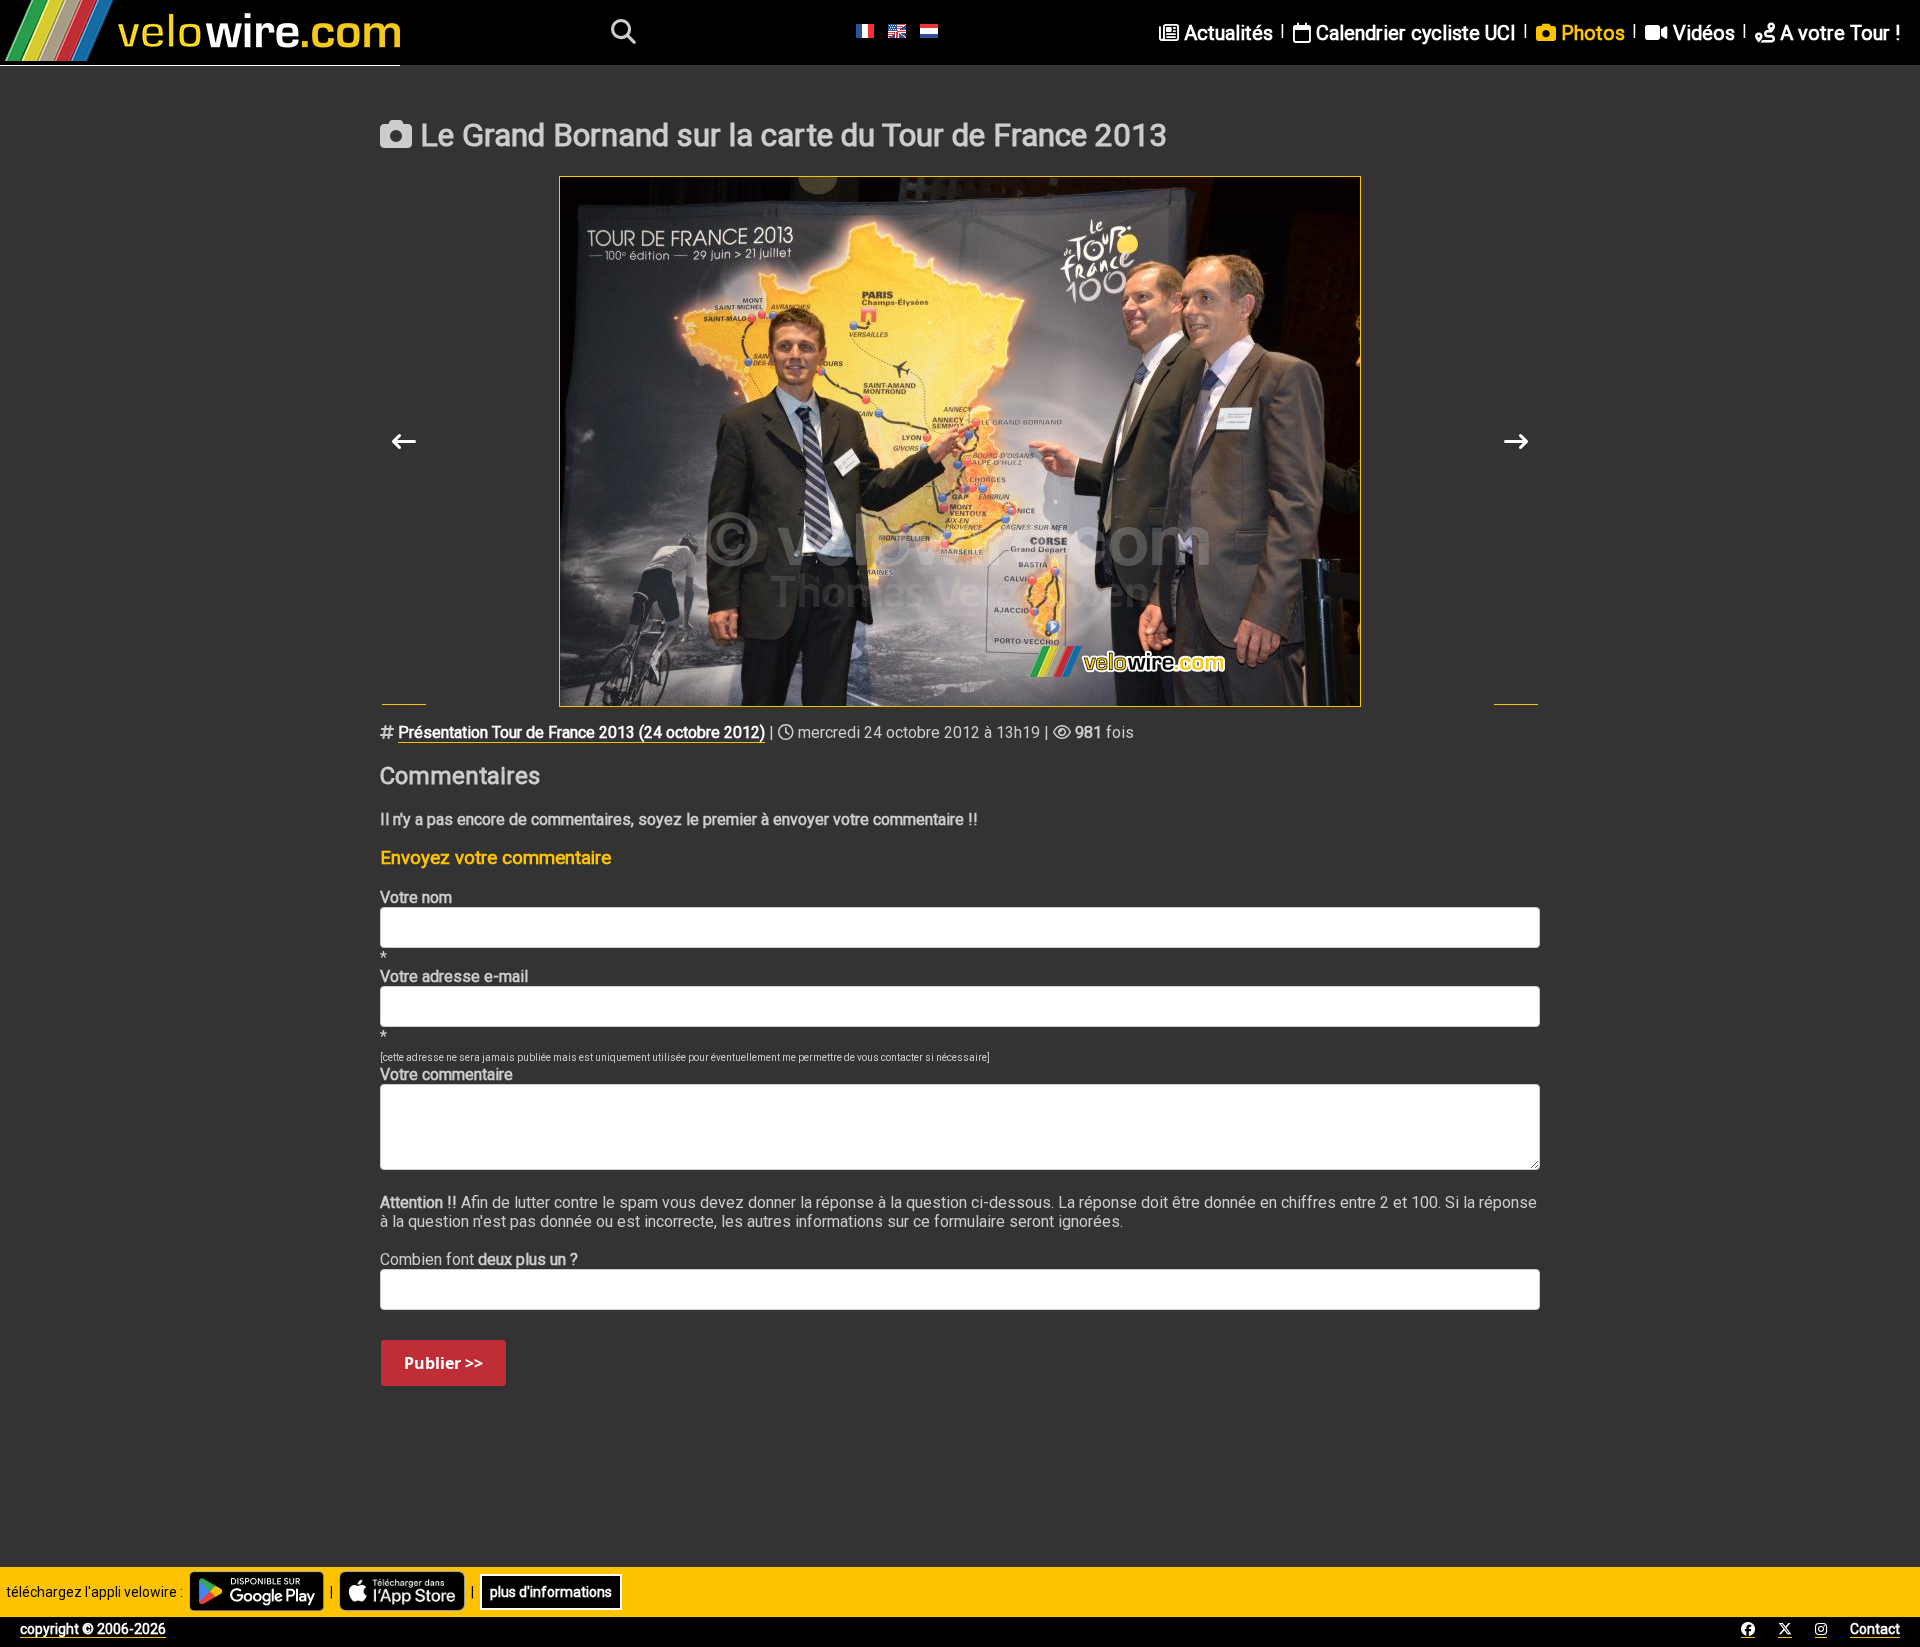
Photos (1590, 33)
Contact (1875, 1629)
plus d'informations (551, 1592)
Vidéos (1701, 33)
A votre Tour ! (1837, 33)
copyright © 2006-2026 (93, 1629)
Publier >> (443, 1363)
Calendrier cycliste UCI (1413, 33)
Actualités (1226, 33)
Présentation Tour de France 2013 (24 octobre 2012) (581, 732)
